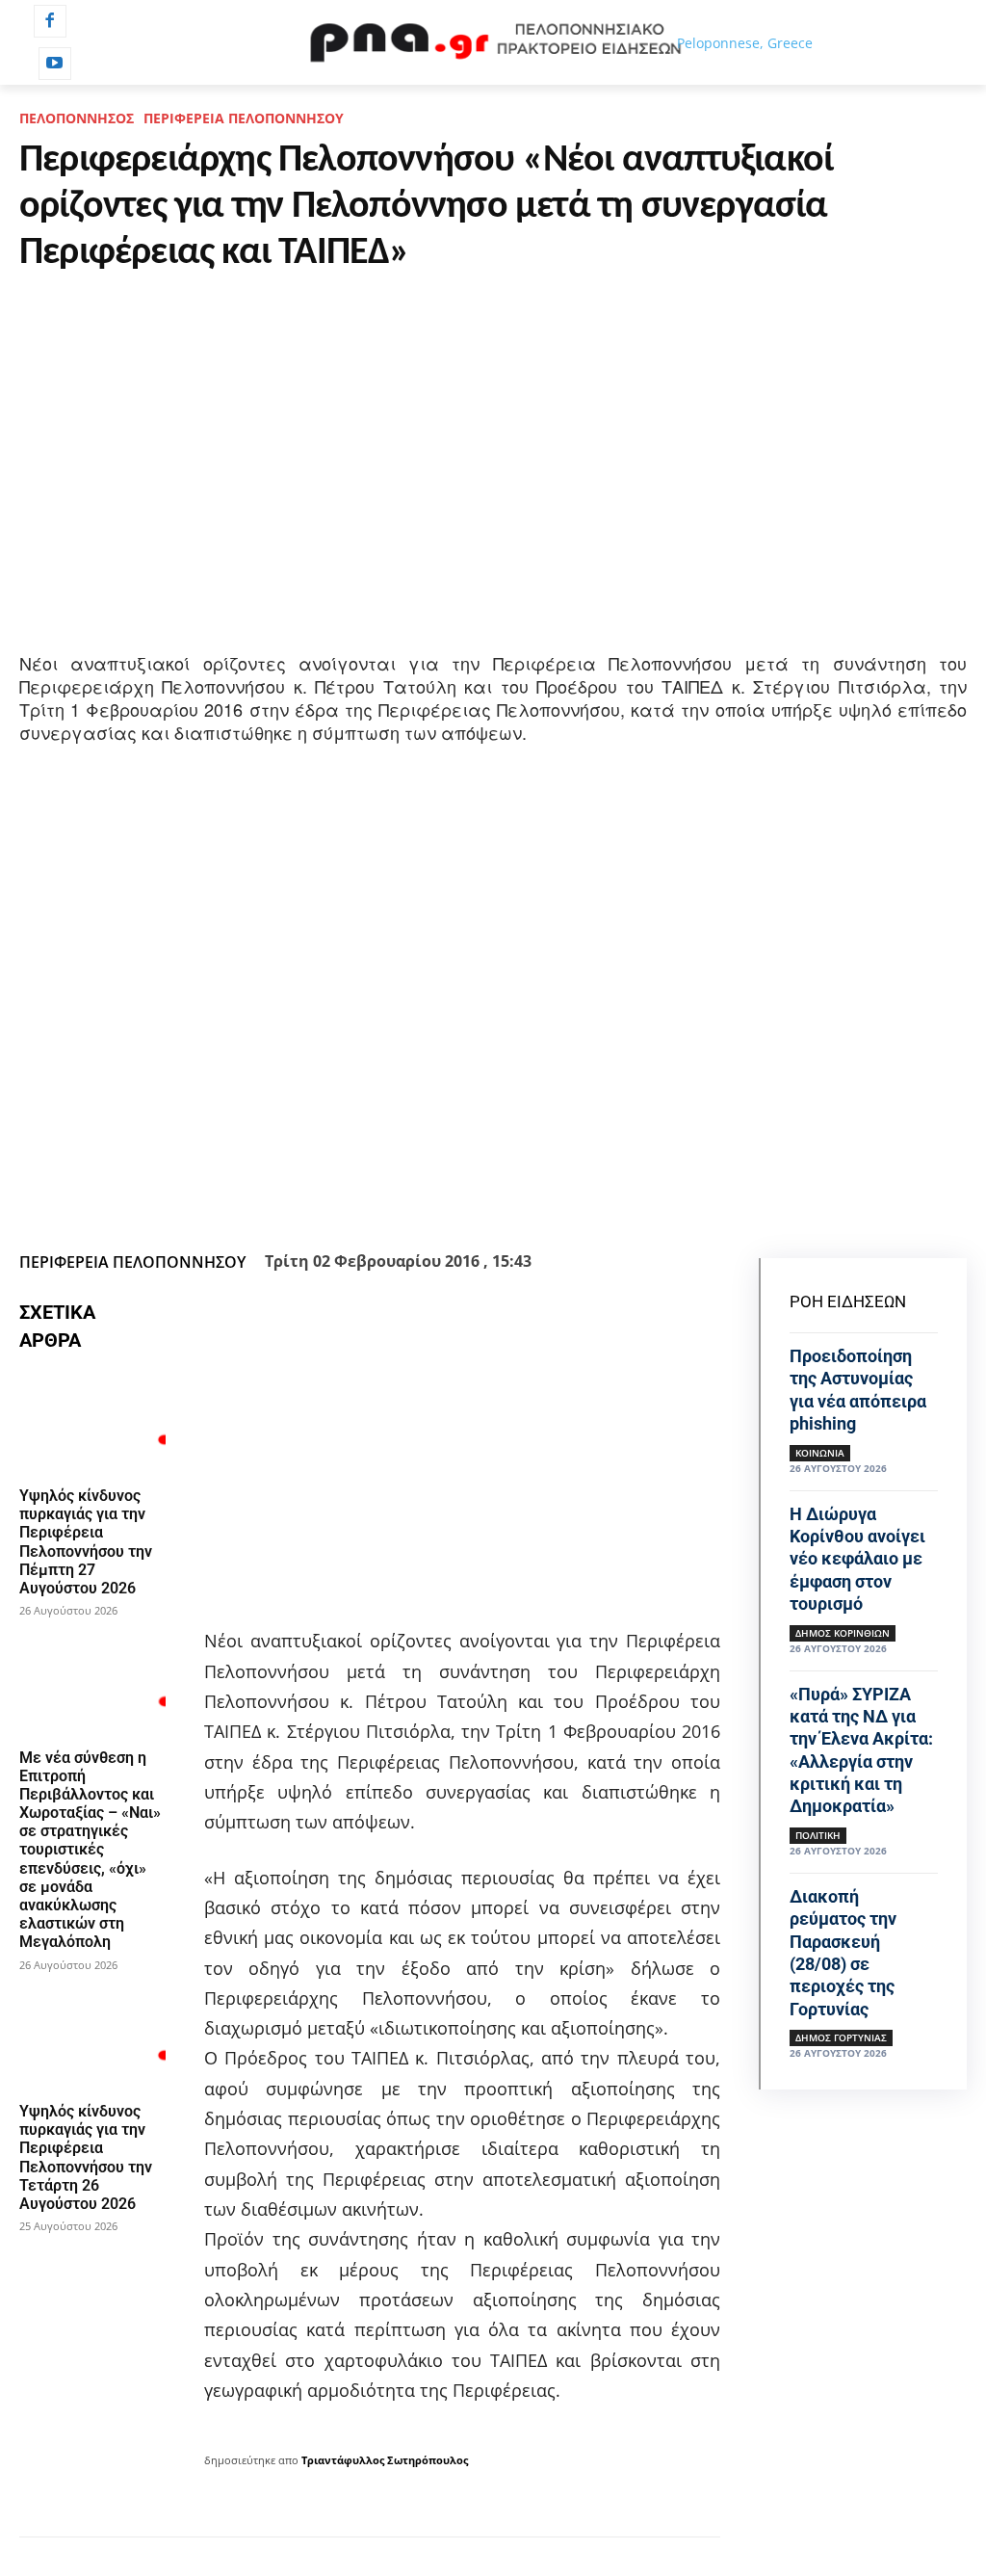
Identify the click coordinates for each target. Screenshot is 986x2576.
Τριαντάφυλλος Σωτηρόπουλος (385, 2460)
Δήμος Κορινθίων (843, 1633)
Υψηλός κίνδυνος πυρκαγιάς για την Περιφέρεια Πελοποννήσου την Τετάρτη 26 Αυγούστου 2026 (86, 2157)
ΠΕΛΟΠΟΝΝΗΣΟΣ (77, 118)
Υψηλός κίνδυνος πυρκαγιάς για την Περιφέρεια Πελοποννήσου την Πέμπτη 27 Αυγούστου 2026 (86, 1542)
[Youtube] (55, 64)
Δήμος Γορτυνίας (841, 2037)
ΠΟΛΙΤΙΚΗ (818, 1835)
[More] (620, 1196)
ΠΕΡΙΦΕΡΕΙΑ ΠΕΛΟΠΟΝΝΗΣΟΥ (244, 118)
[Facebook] (50, 21)
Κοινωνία (820, 1453)
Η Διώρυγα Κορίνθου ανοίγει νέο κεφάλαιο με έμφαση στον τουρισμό (857, 1559)
